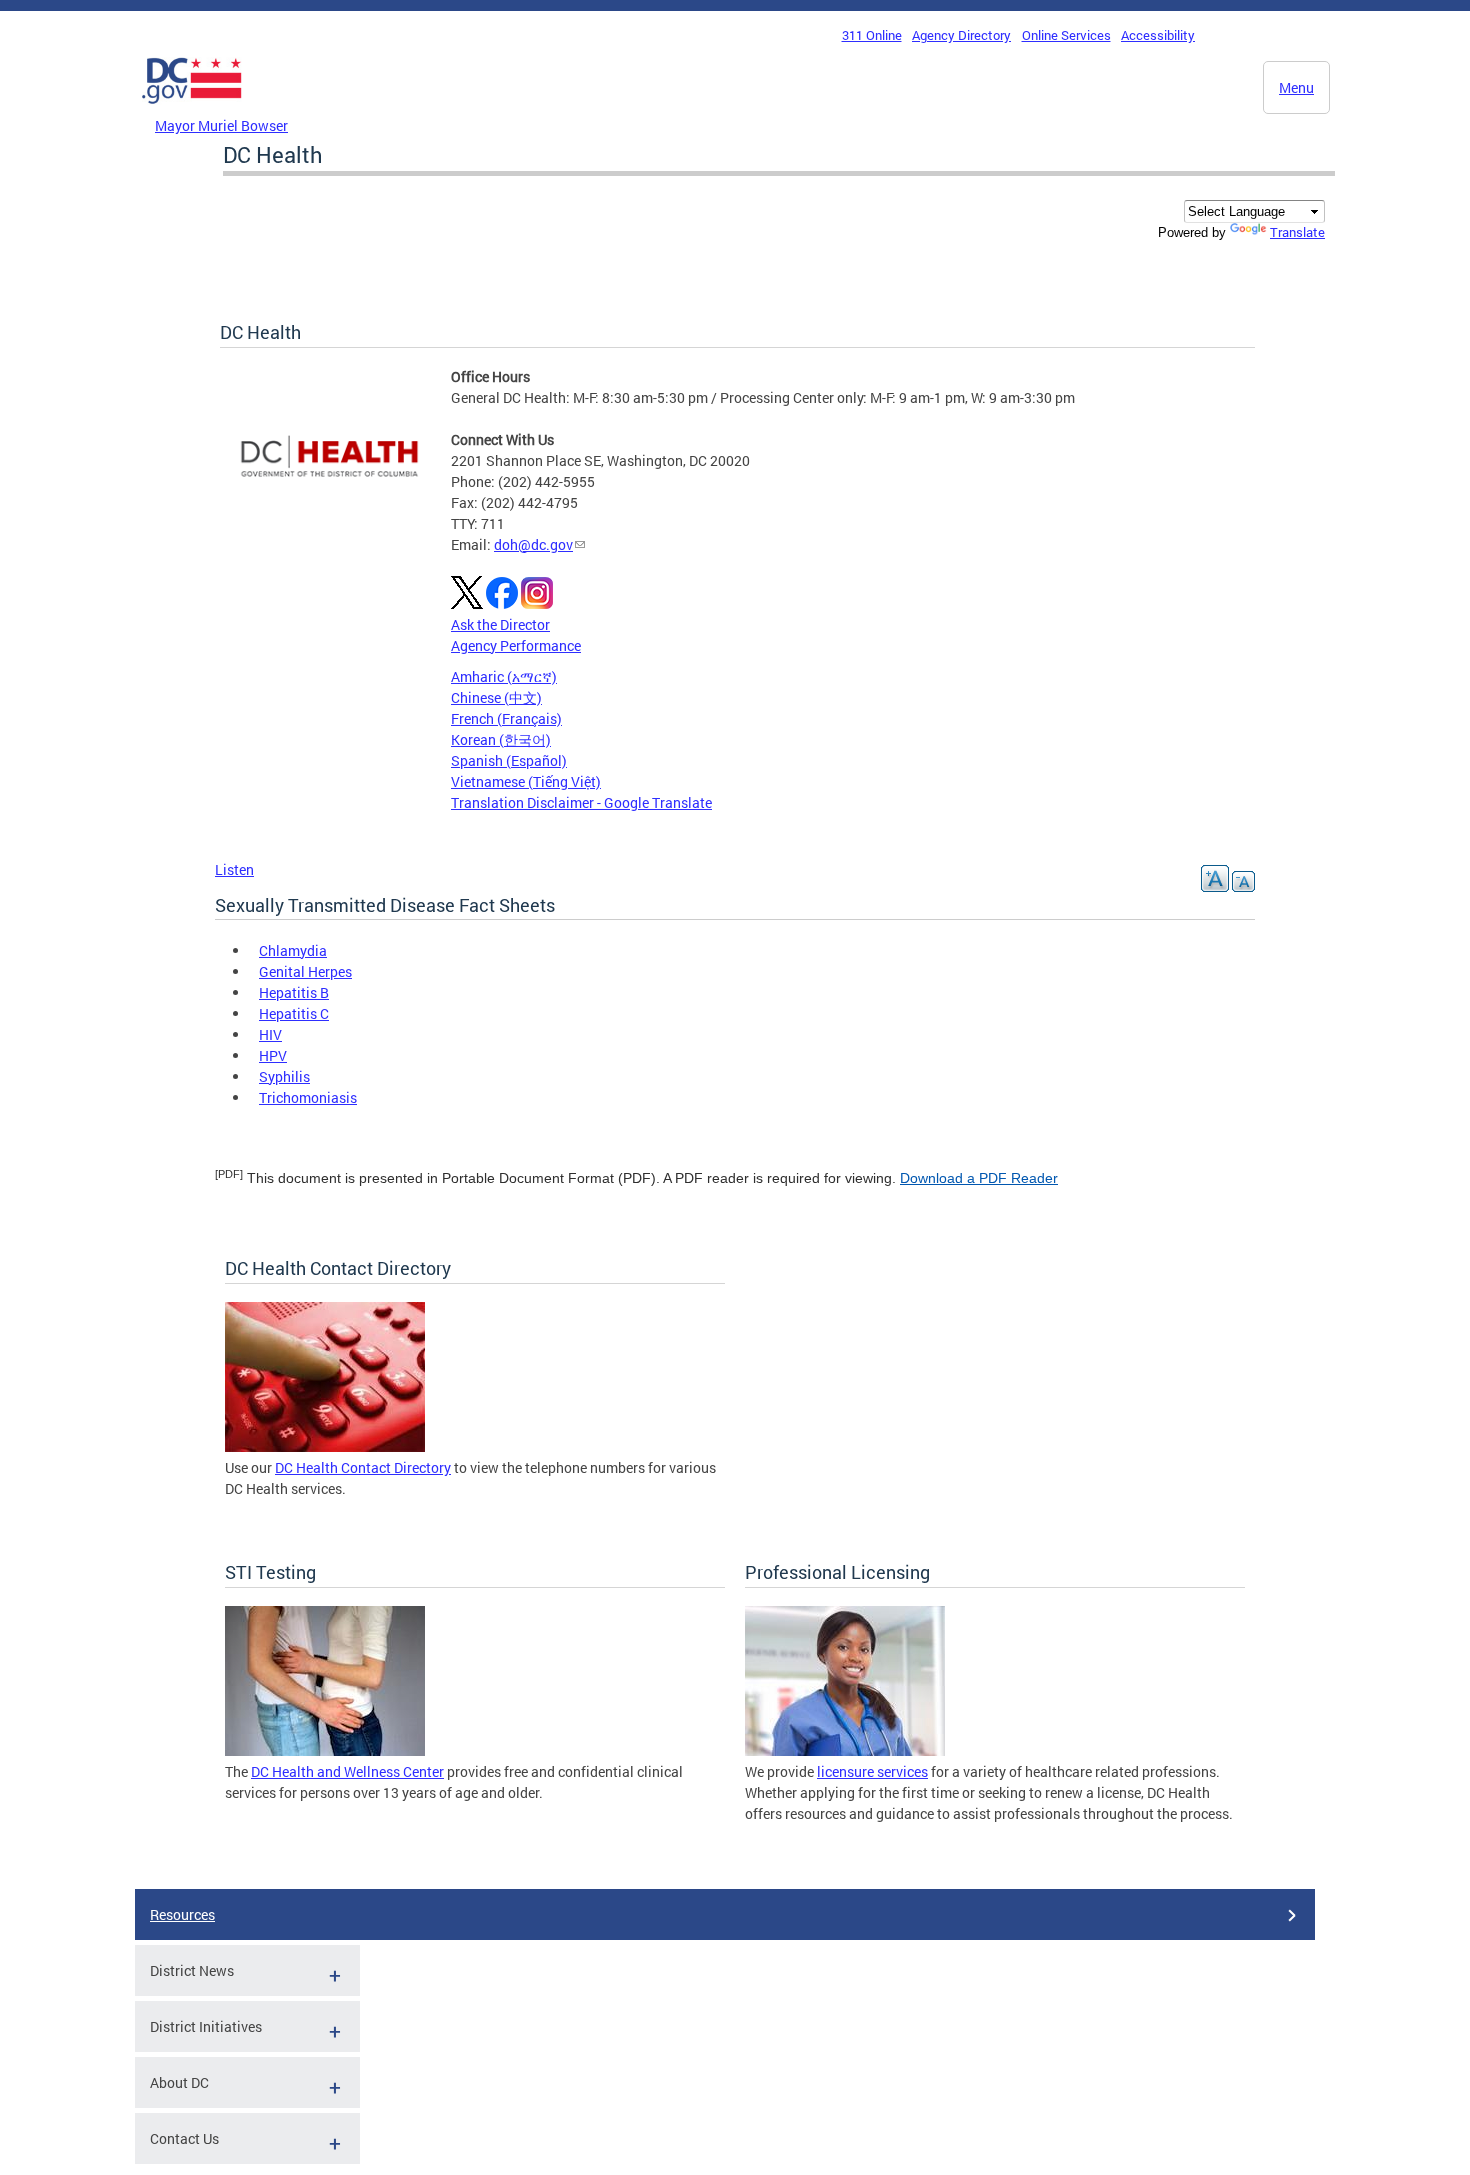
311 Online (872, 35)
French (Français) (506, 718)
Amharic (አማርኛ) (504, 676)
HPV (273, 1055)
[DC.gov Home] (192, 109)
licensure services (872, 1771)
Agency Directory (961, 35)
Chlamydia (293, 950)
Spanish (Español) (509, 760)
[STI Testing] (325, 1750)
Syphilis (284, 1076)
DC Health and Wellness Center (347, 1771)
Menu (1296, 87)
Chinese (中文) (496, 697)
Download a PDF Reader (979, 1178)
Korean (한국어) (501, 739)
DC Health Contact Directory (363, 1467)
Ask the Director (500, 624)
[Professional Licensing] (845, 1750)
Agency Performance (516, 645)
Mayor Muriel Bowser (221, 125)
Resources (182, 1914)
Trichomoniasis (308, 1097)
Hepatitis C (294, 1013)
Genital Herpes (305, 971)
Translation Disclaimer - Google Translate (581, 802)
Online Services (1066, 35)
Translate (1297, 232)
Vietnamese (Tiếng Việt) (526, 781)
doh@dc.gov (533, 544)
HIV (270, 1034)
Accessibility (1158, 35)
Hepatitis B (294, 992)
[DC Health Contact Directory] (325, 1446)
